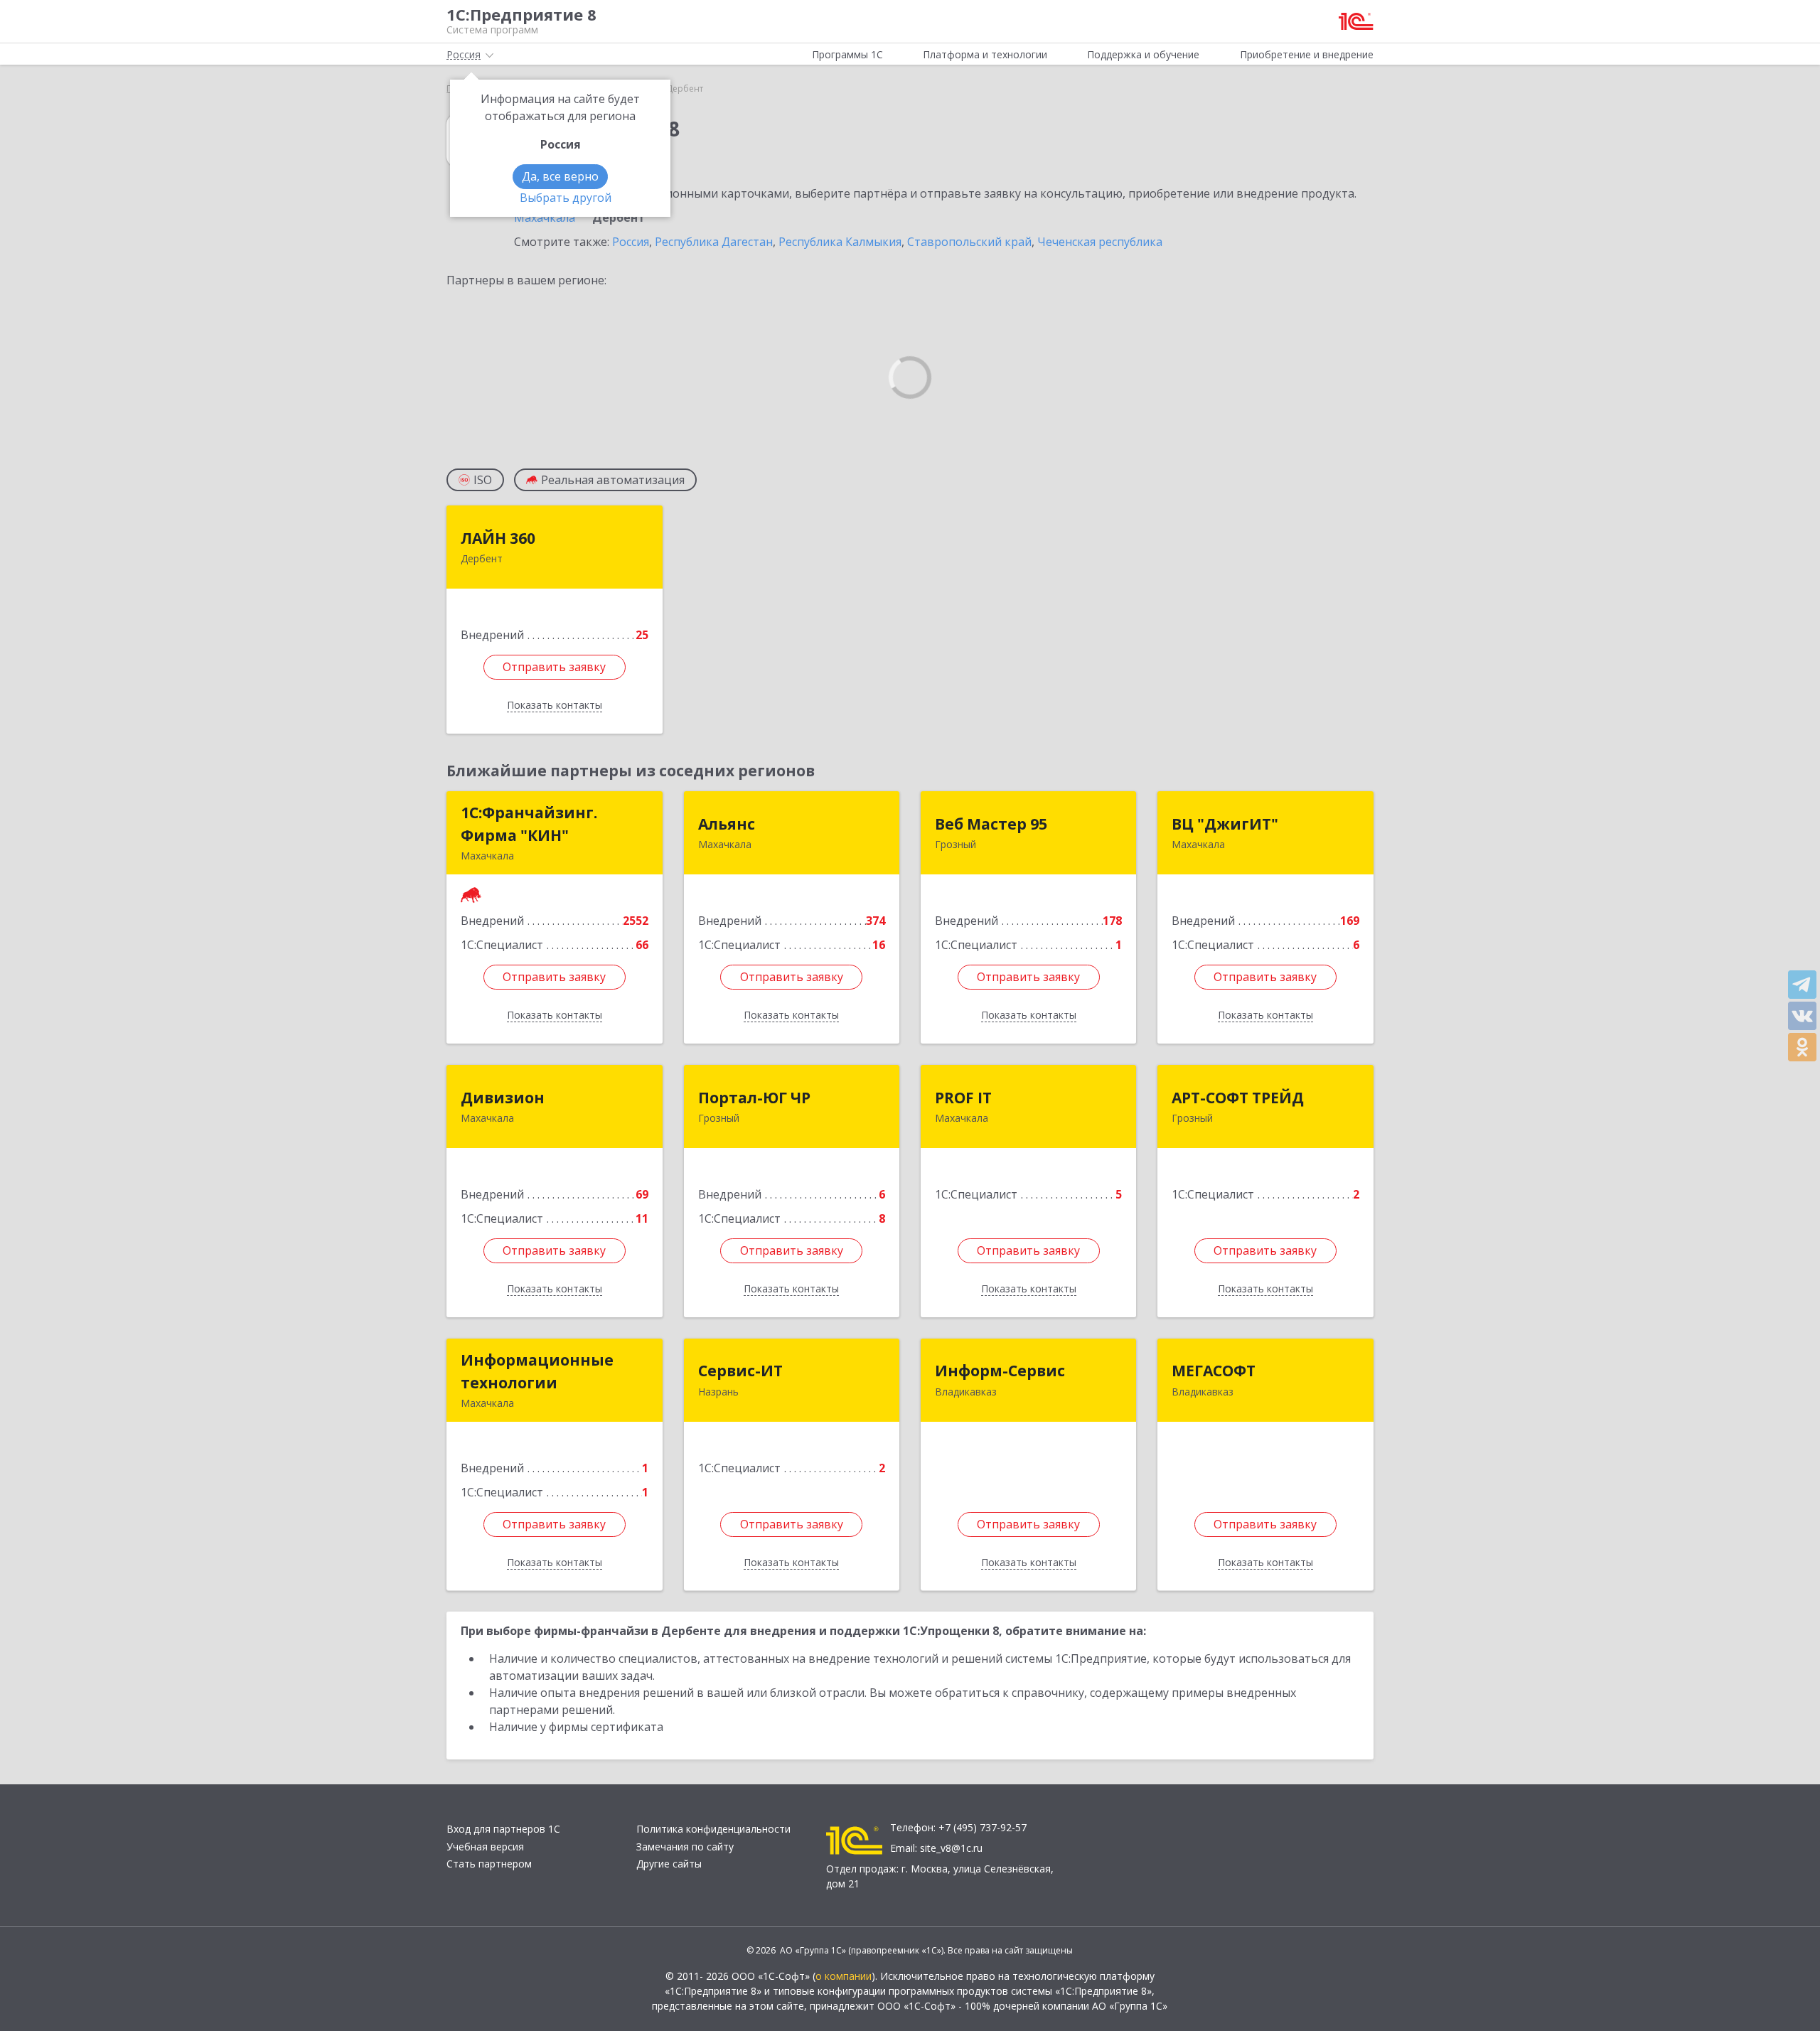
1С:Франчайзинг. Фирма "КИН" (529, 824)
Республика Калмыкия (840, 242)
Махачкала (545, 218)
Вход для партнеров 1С (503, 1829)
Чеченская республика (1100, 242)
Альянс (727, 824)
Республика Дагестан (714, 242)
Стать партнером (489, 1864)
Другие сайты (669, 1864)
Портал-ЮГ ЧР (754, 1098)
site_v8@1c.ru (951, 1848)
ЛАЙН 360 (498, 538)
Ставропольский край (969, 242)
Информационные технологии (537, 1371)
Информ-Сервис (1000, 1371)
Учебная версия (485, 1847)
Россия (631, 242)
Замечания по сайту (685, 1847)
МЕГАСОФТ (1214, 1371)
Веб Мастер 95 (991, 824)
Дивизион (503, 1098)
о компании (844, 1976)
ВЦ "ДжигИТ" (1225, 824)
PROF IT (963, 1098)
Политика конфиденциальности (713, 1829)
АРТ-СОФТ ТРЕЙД (1238, 1098)
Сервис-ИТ (740, 1371)
